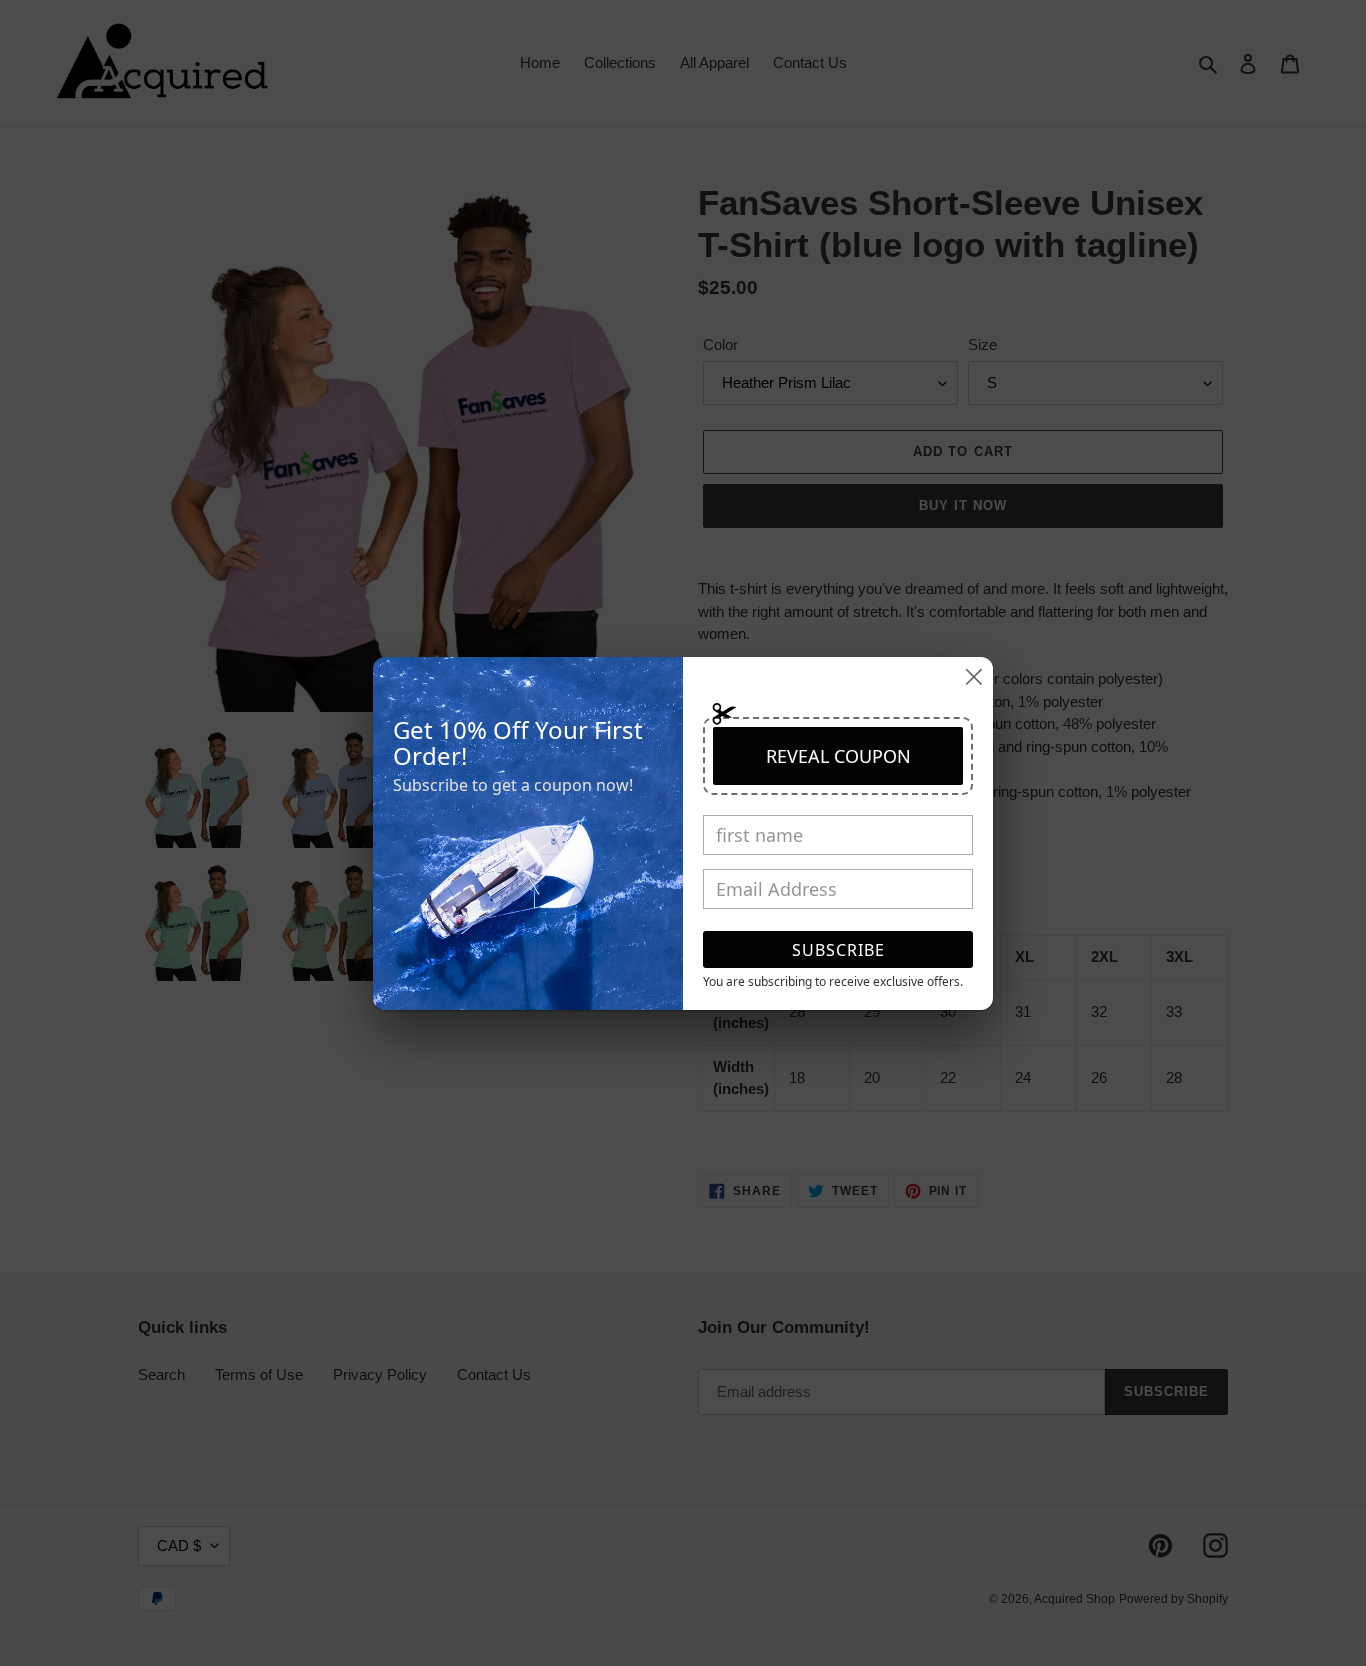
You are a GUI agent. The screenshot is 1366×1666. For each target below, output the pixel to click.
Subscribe (838, 950)
